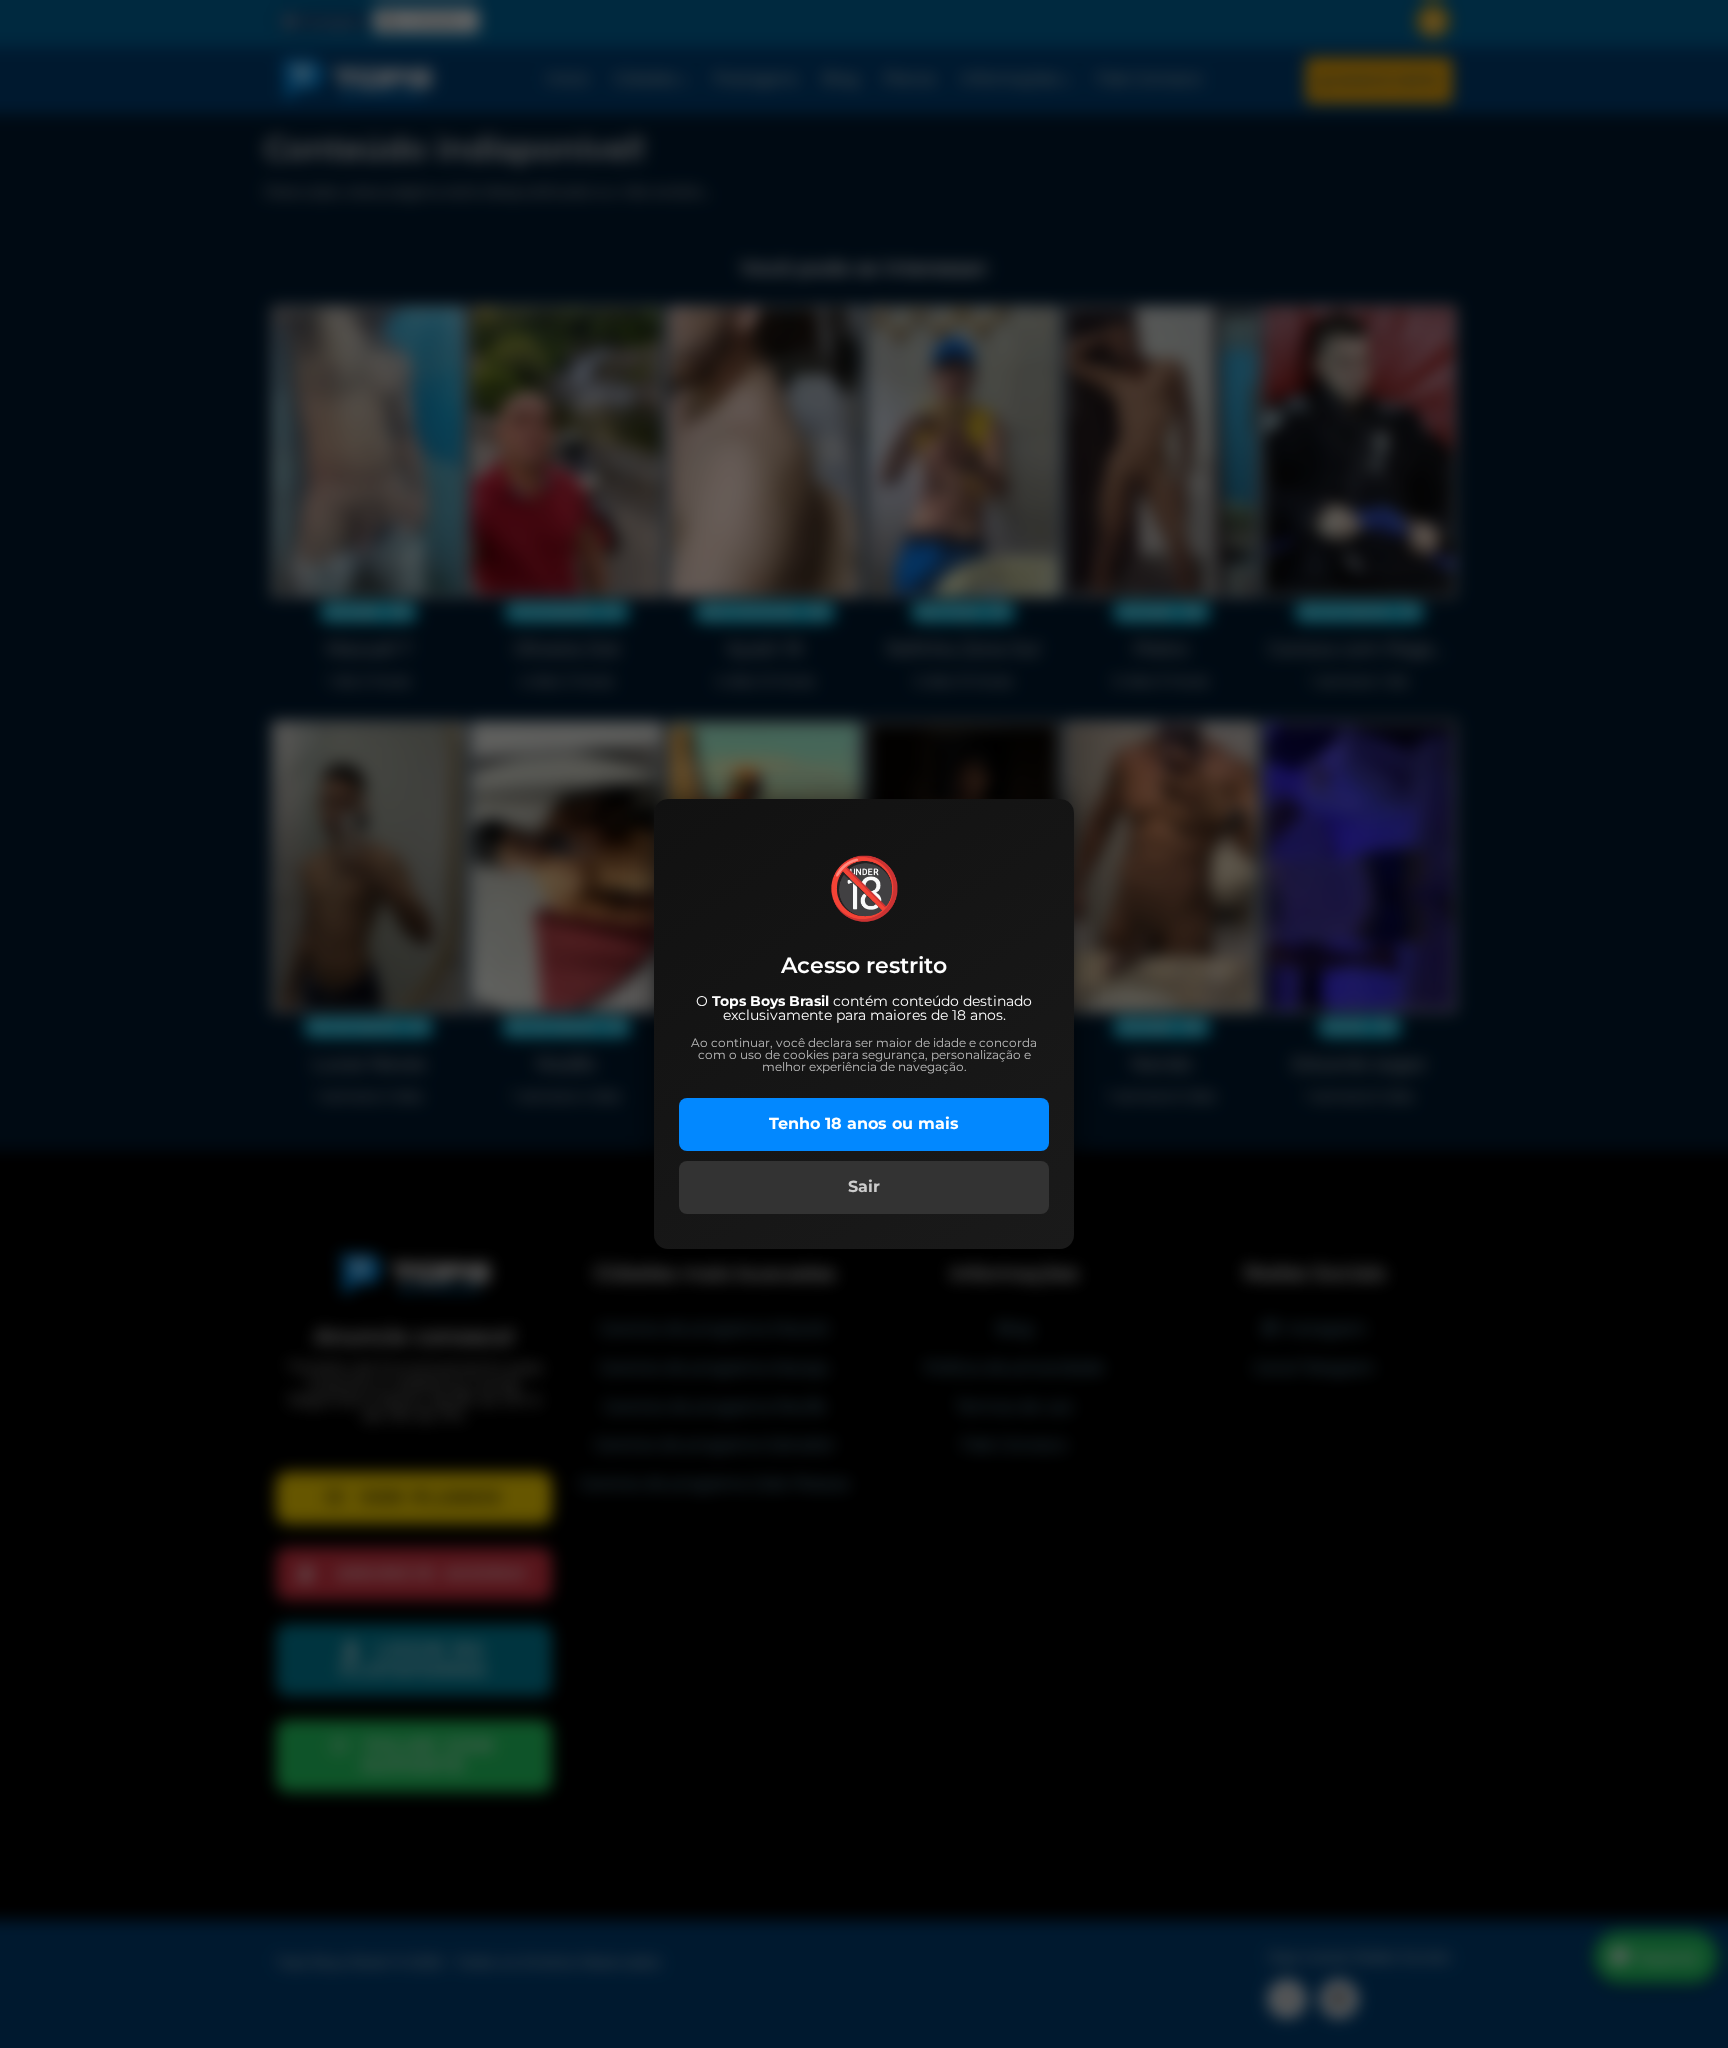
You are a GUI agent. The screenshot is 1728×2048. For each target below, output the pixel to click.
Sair (864, 1186)
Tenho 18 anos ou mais (864, 1123)
